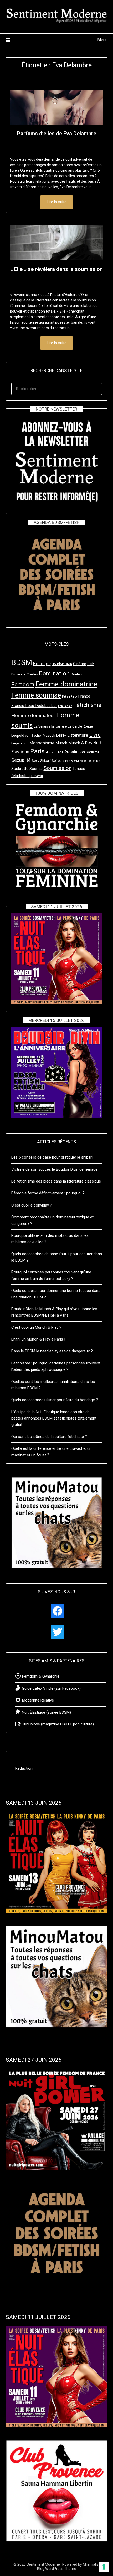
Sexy (35, 761)
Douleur (77, 674)
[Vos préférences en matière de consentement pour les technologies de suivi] (104, 2567)
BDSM (22, 662)
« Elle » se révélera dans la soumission (56, 269)
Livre (95, 735)
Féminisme (65, 706)
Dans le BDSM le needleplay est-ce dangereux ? (52, 1351)
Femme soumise (36, 695)
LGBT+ (61, 736)
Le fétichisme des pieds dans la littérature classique (56, 1181)
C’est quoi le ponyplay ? (32, 1205)
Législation (20, 743)
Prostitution (75, 752)
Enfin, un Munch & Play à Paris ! (38, 1339)
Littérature (78, 735)
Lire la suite (57, 202)
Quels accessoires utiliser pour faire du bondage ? (55, 1400)
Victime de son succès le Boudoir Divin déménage (54, 1169)
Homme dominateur (33, 716)
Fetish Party (70, 697)
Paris (37, 751)
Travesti (37, 776)
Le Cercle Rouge (80, 726)
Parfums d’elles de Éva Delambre (57, 134)
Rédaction (24, 1768)
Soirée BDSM (71, 761)
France (84, 696)
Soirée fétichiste (90, 761)
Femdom (23, 684)
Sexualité (21, 760)
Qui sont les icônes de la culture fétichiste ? (49, 1437)
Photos (50, 752)
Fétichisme (87, 705)
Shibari (45, 761)
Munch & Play (80, 743)
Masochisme (42, 743)
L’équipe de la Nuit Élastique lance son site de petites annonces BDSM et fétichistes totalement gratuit (54, 1418)
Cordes (32, 674)
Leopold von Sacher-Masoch (33, 736)
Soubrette (20, 769)
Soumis (36, 769)
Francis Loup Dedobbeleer (34, 706)
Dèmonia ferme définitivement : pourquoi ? (48, 1193)
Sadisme (93, 752)
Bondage (42, 664)
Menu (102, 40)
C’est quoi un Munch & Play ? (36, 1327)
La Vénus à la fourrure (50, 726)
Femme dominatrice (66, 684)
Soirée (57, 761)
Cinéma (80, 664)
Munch (61, 743)
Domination (54, 673)
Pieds (59, 752)
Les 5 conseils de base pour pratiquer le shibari (52, 1157)
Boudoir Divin (62, 664)
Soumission (58, 768)
